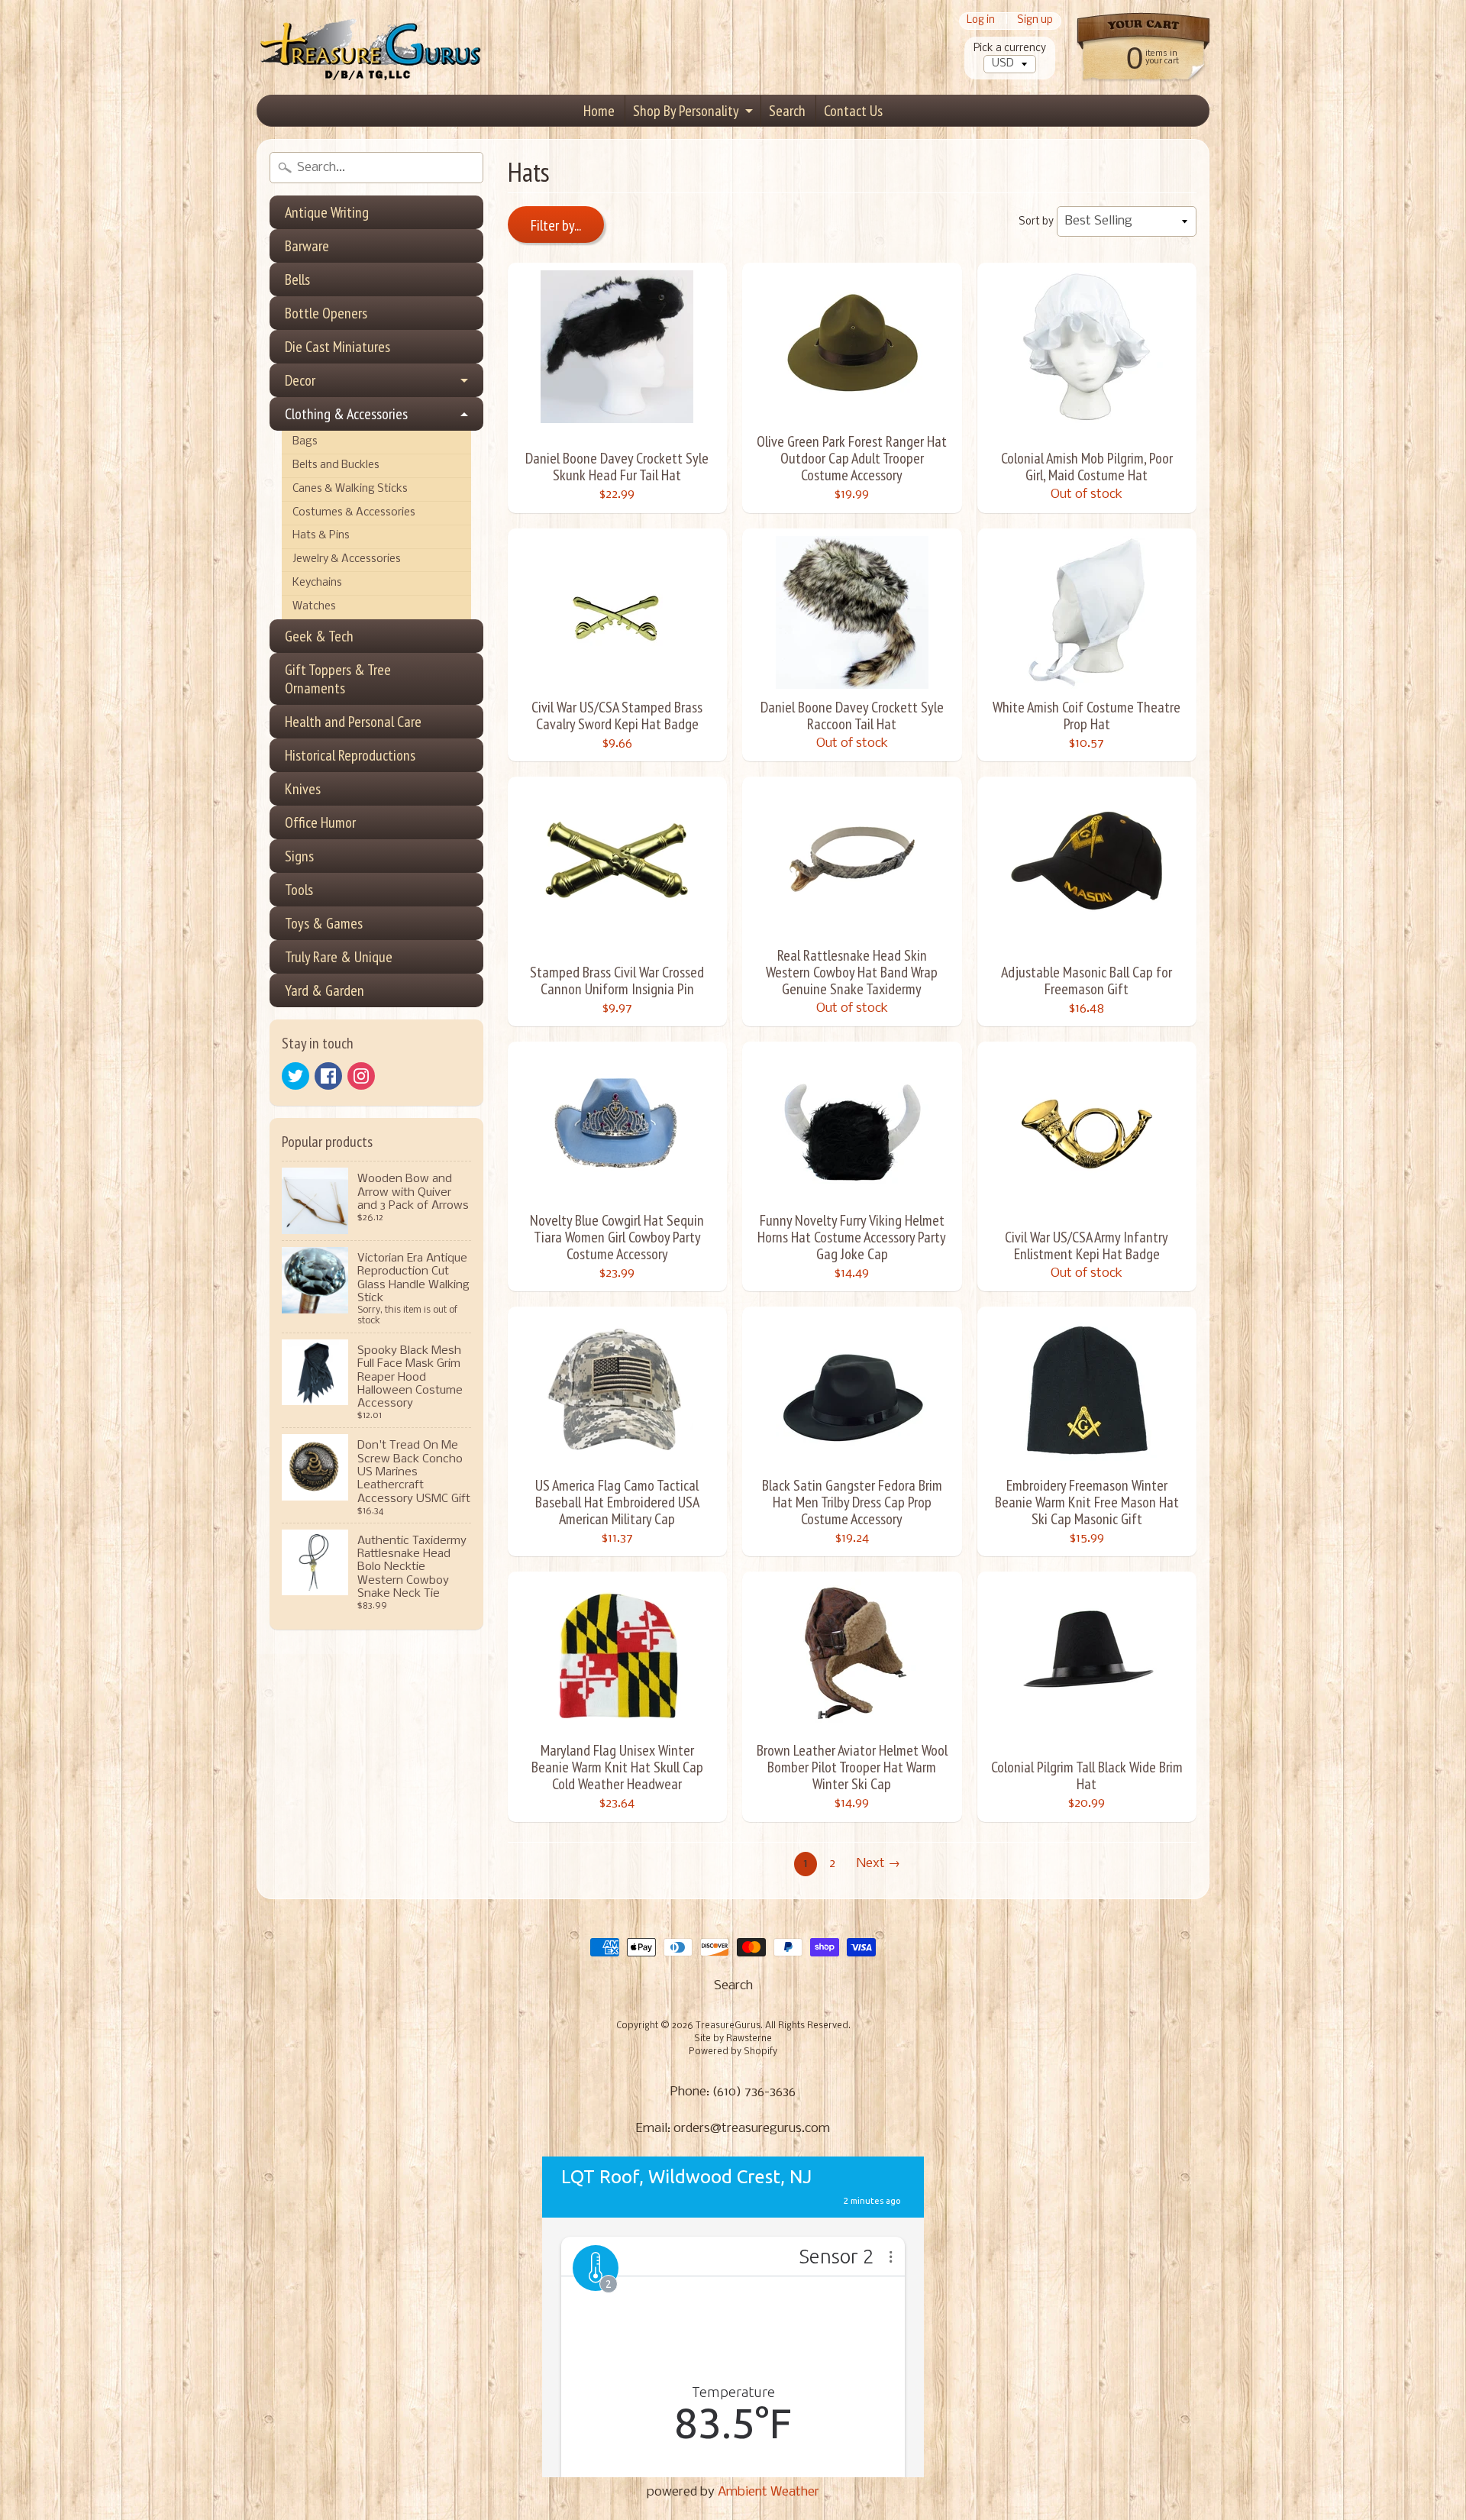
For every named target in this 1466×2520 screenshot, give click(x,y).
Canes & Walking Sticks (350, 489)
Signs (299, 856)
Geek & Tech (319, 636)
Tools (299, 890)
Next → (878, 1864)
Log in (981, 21)
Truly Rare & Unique (339, 957)
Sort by (1036, 222)
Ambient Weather (769, 2492)
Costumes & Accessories (354, 513)
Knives (303, 789)
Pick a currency (1010, 48)
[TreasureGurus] (371, 48)
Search (787, 111)
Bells (297, 279)
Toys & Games (324, 923)
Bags (305, 442)
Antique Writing (327, 212)
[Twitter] (295, 1076)
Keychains (317, 583)
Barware (307, 246)
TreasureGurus (728, 2026)
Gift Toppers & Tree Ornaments (338, 679)
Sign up (1035, 21)
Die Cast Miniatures (337, 347)
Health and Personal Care (353, 722)
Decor (300, 380)
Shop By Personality (686, 111)
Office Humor (320, 822)
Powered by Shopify (733, 2052)
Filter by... (556, 225)
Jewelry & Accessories (347, 559)
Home (599, 111)
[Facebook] (328, 1076)
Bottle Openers (326, 313)
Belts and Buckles (336, 465)
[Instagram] (361, 1076)
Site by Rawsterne (733, 2039)
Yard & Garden (325, 990)
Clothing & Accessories (346, 414)
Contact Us (853, 111)
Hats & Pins (321, 536)
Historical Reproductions (350, 755)
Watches (314, 607)
